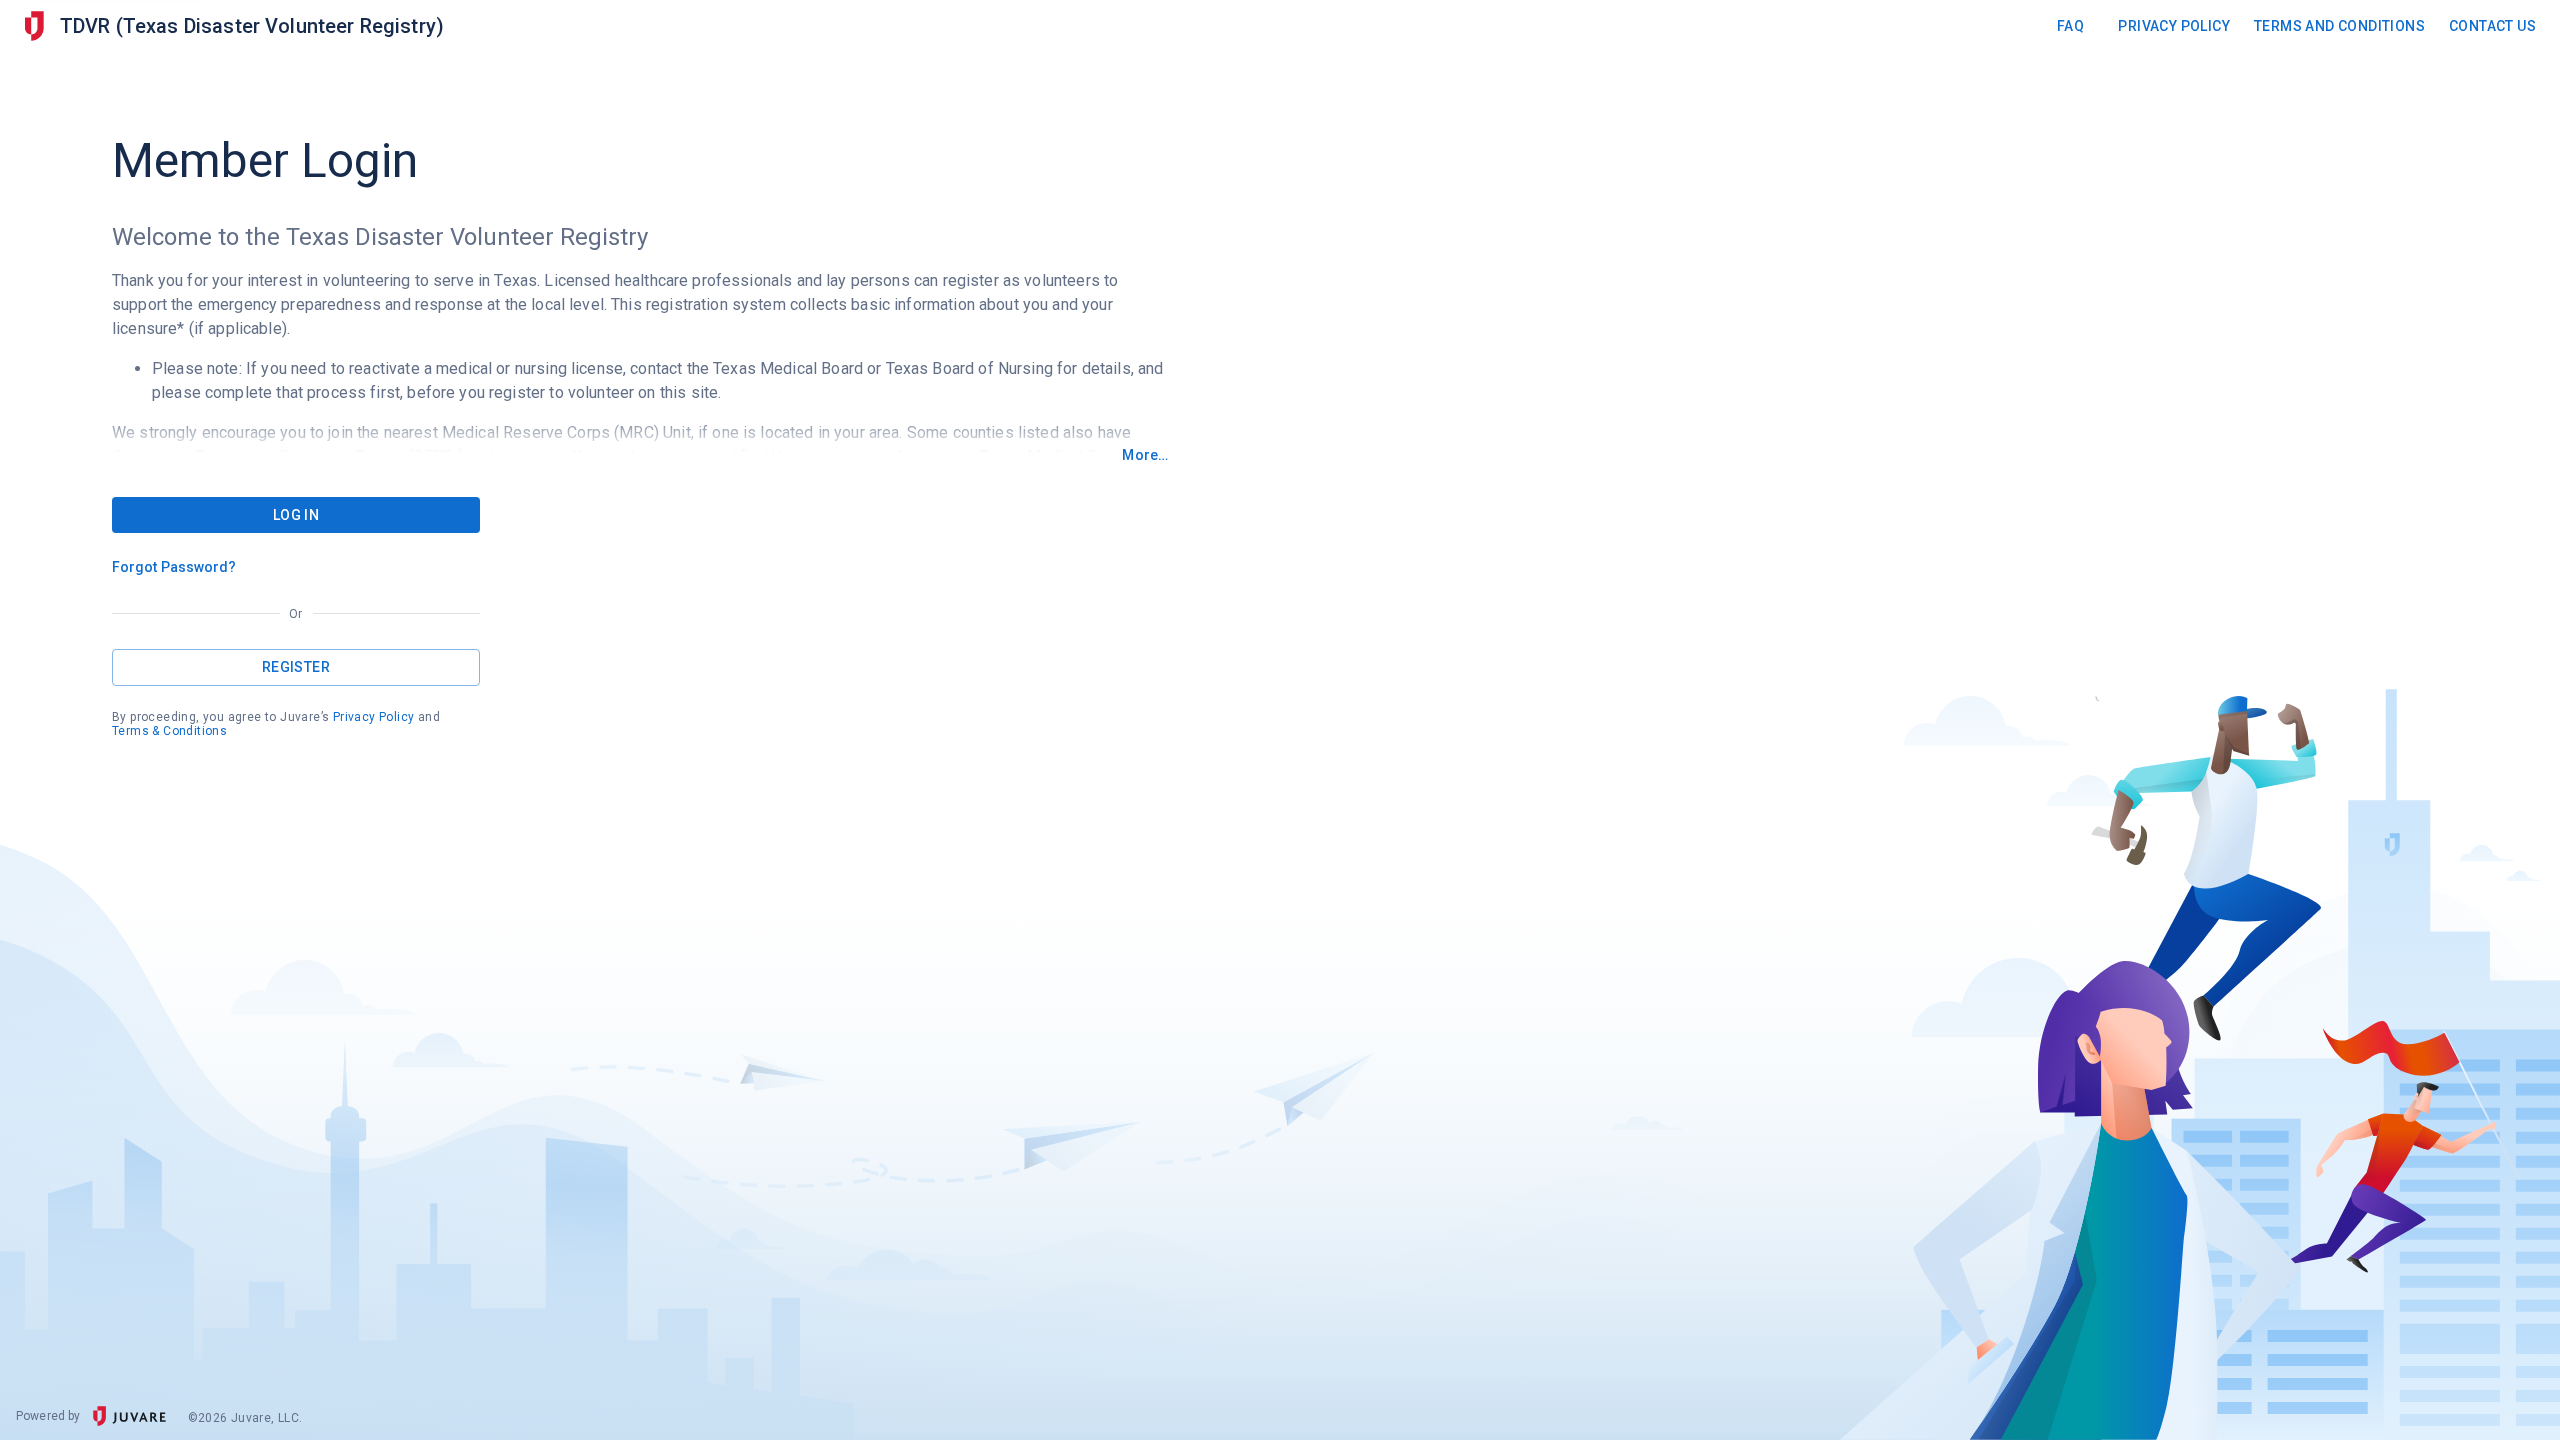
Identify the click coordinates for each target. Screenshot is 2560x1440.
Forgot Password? (174, 567)
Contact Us (2492, 26)
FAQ (2070, 26)
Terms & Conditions (169, 731)
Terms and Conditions (2339, 26)
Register (296, 667)
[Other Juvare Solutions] (34, 26)
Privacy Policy (2174, 26)
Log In (296, 515)
